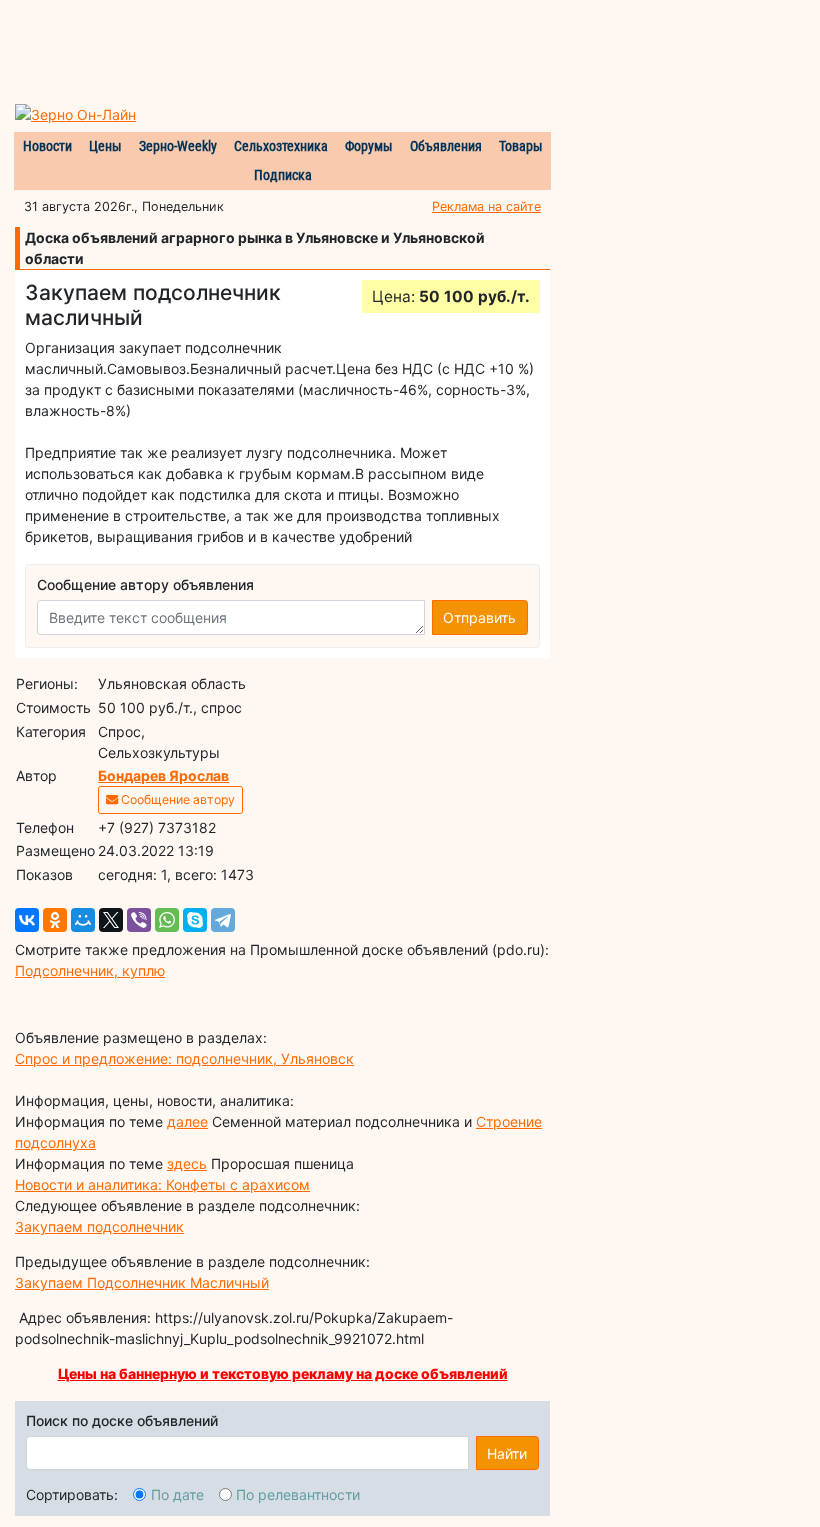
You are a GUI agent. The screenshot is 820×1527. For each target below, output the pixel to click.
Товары (521, 146)
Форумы (369, 146)
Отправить (479, 617)
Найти (507, 1453)
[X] (111, 920)
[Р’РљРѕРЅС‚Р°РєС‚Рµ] (27, 920)
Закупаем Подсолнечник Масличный (142, 1282)
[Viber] (139, 920)
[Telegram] (223, 920)
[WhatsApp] (167, 920)
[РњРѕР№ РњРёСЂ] (83, 920)
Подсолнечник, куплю (90, 970)
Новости (47, 146)
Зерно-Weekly (178, 146)
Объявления (446, 146)
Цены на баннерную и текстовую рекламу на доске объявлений (283, 1373)
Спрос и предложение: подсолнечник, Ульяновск (184, 1058)
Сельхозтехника (281, 146)
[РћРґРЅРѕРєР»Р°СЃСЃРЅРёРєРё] (55, 920)
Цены (105, 146)
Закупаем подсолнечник (99, 1226)
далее (187, 1121)
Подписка (283, 175)
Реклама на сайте (486, 206)
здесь (187, 1163)
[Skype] (195, 920)
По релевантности (298, 1494)
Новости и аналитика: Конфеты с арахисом (162, 1184)
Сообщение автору (176, 799)
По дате (177, 1494)
